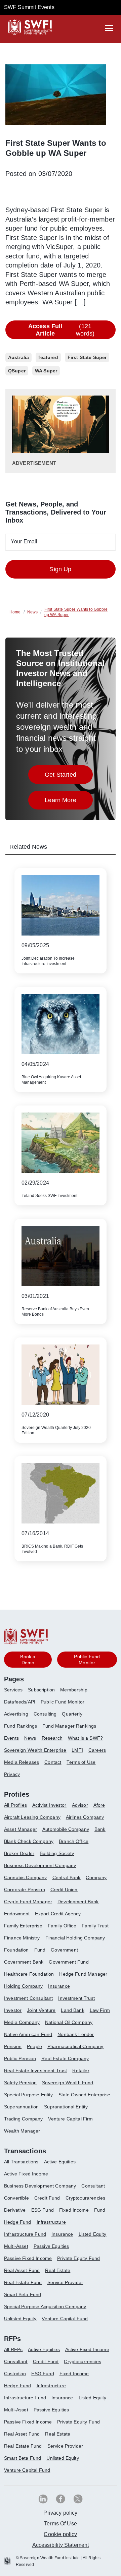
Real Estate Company (65, 2058)
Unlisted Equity (20, 2319)
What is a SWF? (85, 1738)
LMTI (77, 1750)
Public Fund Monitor (63, 1702)
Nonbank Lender (76, 2034)
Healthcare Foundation (29, 1974)
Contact (53, 1762)
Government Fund (69, 1962)
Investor (13, 2010)
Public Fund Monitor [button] (87, 1660)
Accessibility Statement (61, 2545)
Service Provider (65, 2282)
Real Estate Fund (23, 2282)
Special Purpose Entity (29, 2095)
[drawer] (109, 28)
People (34, 2046)
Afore (99, 1805)
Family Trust (95, 1926)
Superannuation (21, 2107)
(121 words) (61, 330)
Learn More (69, 802)
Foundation (16, 1950)
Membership (74, 1690)
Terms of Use (81, 1762)
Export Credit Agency (58, 1914)
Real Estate (58, 2270)
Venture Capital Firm (70, 2119)
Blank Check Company (29, 1841)
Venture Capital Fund (65, 2319)
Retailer (81, 2071)
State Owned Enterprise (85, 2095)
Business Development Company (40, 1865)
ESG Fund (43, 2210)
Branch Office (74, 1841)
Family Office (62, 1926)
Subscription (41, 1690)
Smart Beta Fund (23, 2294)
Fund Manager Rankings (69, 1726)
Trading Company (23, 2119)
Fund (40, 1950)
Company (96, 1877)
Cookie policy (60, 2534)
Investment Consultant (28, 1998)
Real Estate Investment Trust (35, 2071)
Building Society (57, 1853)
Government (64, 1950)
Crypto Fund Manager (28, 1902)
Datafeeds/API (20, 1702)
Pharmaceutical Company (75, 2046)
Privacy (12, 1774)
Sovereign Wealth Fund (68, 2083)
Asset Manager (21, 1829)
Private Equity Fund (78, 2258)
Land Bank (72, 2010)
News (30, 1738)
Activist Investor (49, 1805)
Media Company (22, 2022)
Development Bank (78, 1902)
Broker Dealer (19, 1853)
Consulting (45, 1714)
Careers (97, 1750)
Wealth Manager (22, 2131)
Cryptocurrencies (83, 2361)
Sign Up (60, 569)
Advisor (80, 1805)
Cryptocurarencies (86, 2198)
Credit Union (64, 1890)
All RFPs (13, 2349)
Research (52, 1738)
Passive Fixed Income (28, 2258)
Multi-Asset (16, 2246)
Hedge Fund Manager (83, 1974)
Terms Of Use (61, 2524)
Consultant (93, 2186)
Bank (100, 1829)
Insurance (59, 1986)
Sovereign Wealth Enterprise (35, 1750)
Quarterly (72, 1714)
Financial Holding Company (75, 1938)
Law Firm (100, 2010)
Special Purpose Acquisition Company (45, 2307)
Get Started (69, 776)
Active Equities (60, 2162)
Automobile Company (66, 1829)
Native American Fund (28, 2034)
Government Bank (24, 1962)
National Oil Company (69, 2022)
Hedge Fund (18, 2222)
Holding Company (23, 1986)
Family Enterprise (23, 1926)
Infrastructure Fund (25, 2234)
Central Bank (67, 1877)
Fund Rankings (21, 1726)
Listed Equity (93, 2234)
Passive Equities (51, 2246)
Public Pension (20, 2058)
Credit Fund (47, 2198)
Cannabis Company (26, 1877)
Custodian (15, 2374)
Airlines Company (85, 1817)
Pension (13, 2046)
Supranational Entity (66, 2107)
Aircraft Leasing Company (32, 1817)
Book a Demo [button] (28, 1660)
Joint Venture (41, 2010)
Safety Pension (20, 2083)
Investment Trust (76, 1998)
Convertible (16, 2198)
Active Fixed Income (26, 2174)
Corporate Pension (25, 1890)
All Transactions (21, 2162)
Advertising (16, 1714)
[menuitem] (16, 1692)
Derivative (15, 2210)
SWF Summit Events (29, 7)
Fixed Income (74, 2210)
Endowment (17, 1914)
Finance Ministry (22, 1938)
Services (13, 1690)
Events (11, 1738)
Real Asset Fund (22, 2270)
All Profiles (15, 1805)
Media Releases (22, 1762)
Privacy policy (60, 2513)
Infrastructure (51, 2222)
